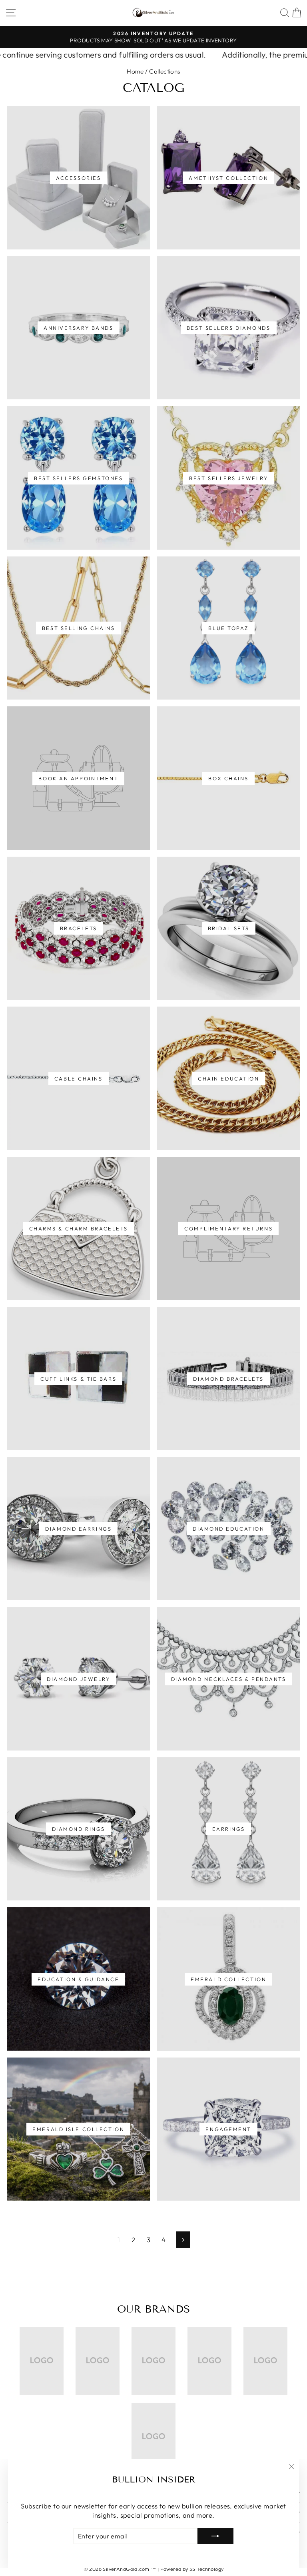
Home (135, 71)
